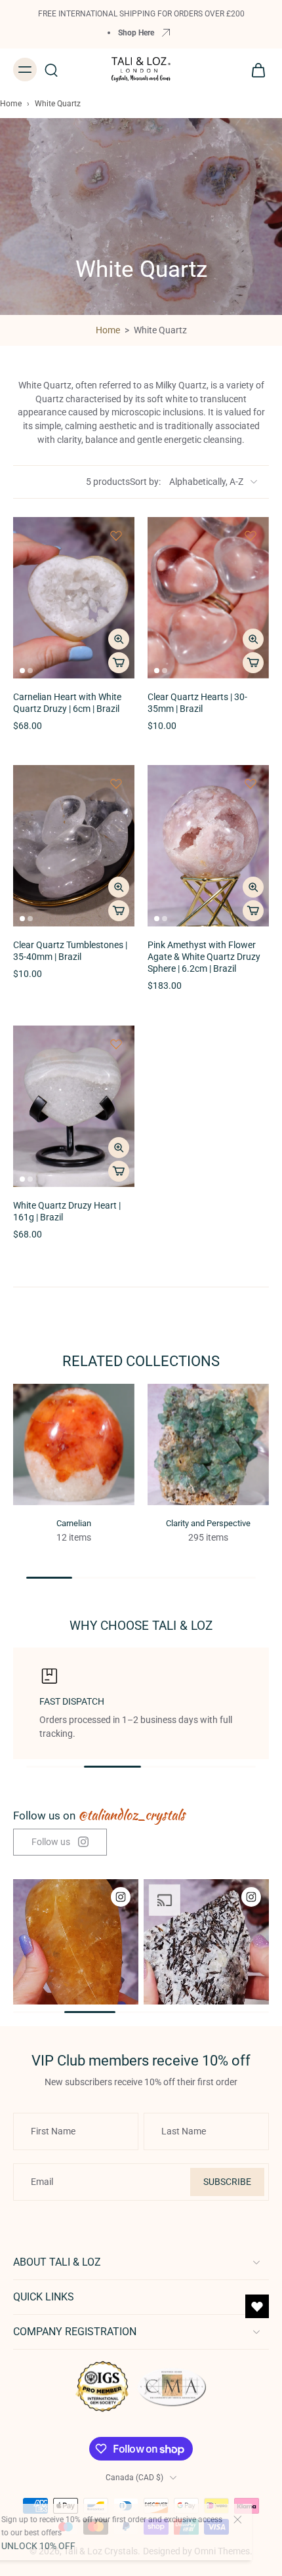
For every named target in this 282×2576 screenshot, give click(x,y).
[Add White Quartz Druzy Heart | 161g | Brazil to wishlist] (116, 1044)
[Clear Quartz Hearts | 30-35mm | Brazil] (208, 598)
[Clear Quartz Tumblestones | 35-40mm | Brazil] (74, 846)
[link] (60, 1842)
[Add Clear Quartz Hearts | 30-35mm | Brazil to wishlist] (251, 535)
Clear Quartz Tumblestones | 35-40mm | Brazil (70, 951)
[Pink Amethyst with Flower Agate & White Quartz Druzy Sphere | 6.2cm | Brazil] (208, 846)
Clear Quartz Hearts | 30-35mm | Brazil (197, 703)
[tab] (22, 671)
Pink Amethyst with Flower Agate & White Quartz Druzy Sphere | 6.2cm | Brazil (204, 957)
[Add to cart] (119, 663)
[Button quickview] (119, 639)
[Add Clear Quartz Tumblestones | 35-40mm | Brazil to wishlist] (116, 783)
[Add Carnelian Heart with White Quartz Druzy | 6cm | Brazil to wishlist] (116, 535)
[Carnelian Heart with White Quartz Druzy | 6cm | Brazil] (74, 598)
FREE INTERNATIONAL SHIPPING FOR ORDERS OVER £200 (141, 13)
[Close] (257, 2520)
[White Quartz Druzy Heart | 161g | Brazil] (74, 1106)
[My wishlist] (257, 2306)
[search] (51, 70)
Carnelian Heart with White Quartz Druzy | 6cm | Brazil (67, 703)
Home (11, 104)
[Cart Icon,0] (254, 70)
